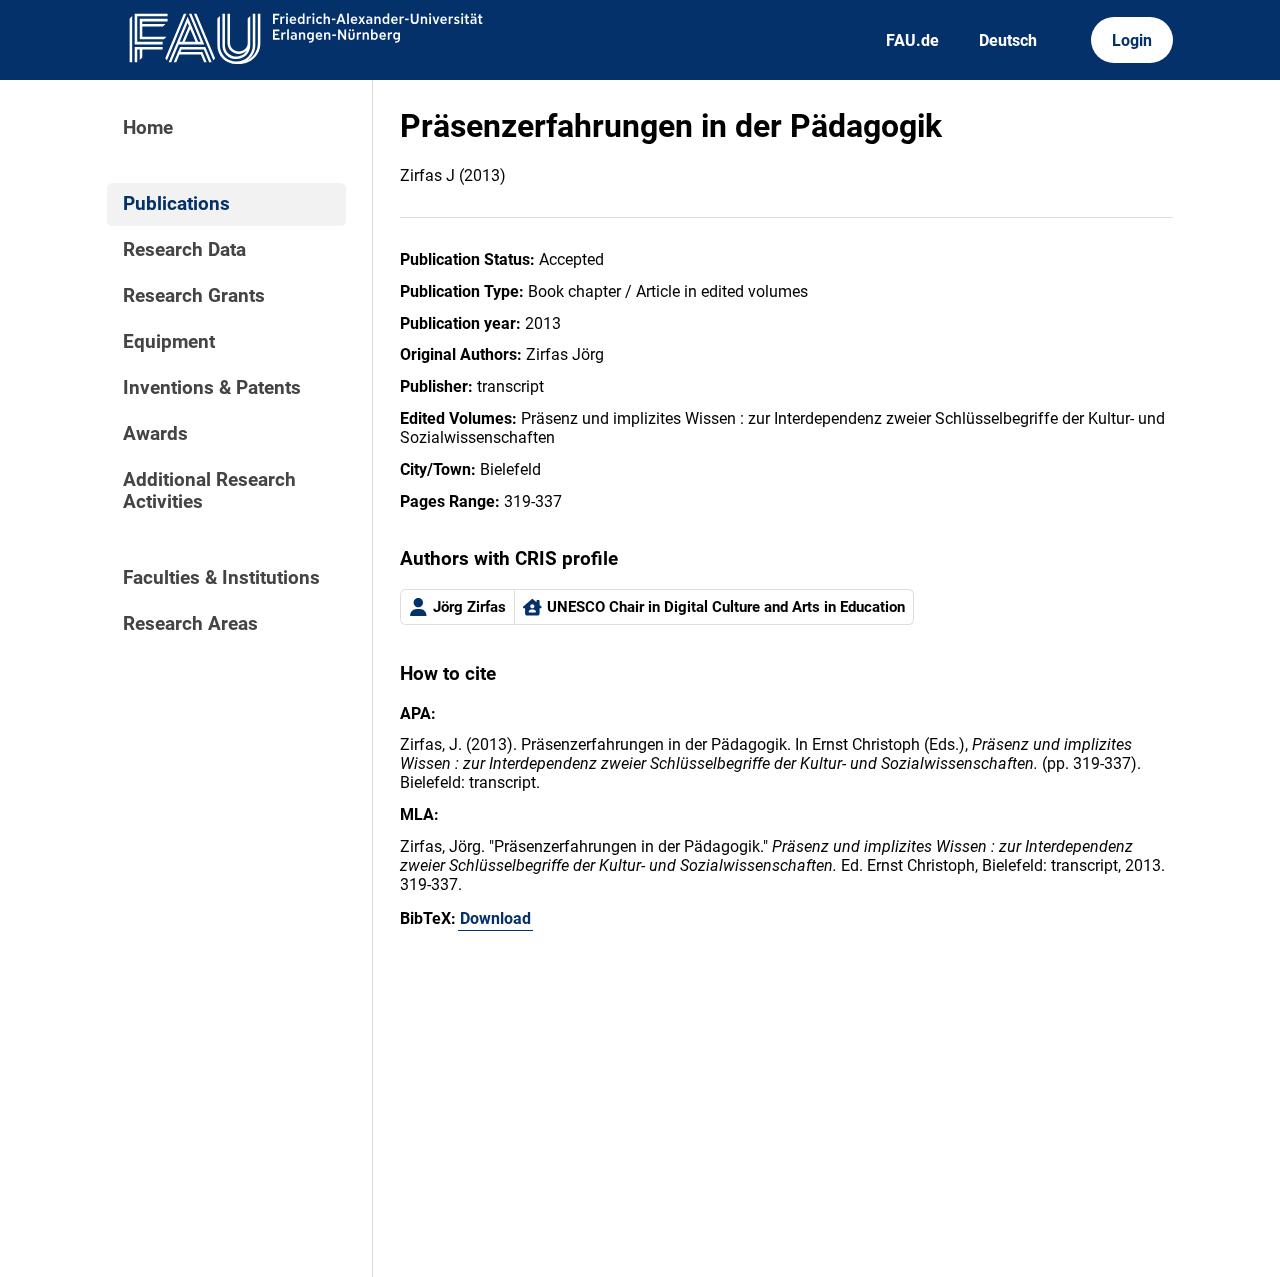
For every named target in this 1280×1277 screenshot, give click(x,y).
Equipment (169, 342)
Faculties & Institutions (221, 578)
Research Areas (190, 624)
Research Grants (194, 296)
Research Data (184, 250)
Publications (176, 204)
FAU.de (912, 40)
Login (1132, 40)
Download (495, 918)
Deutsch (1008, 40)
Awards (155, 434)
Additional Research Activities (209, 491)
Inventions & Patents (212, 388)
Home (148, 128)
